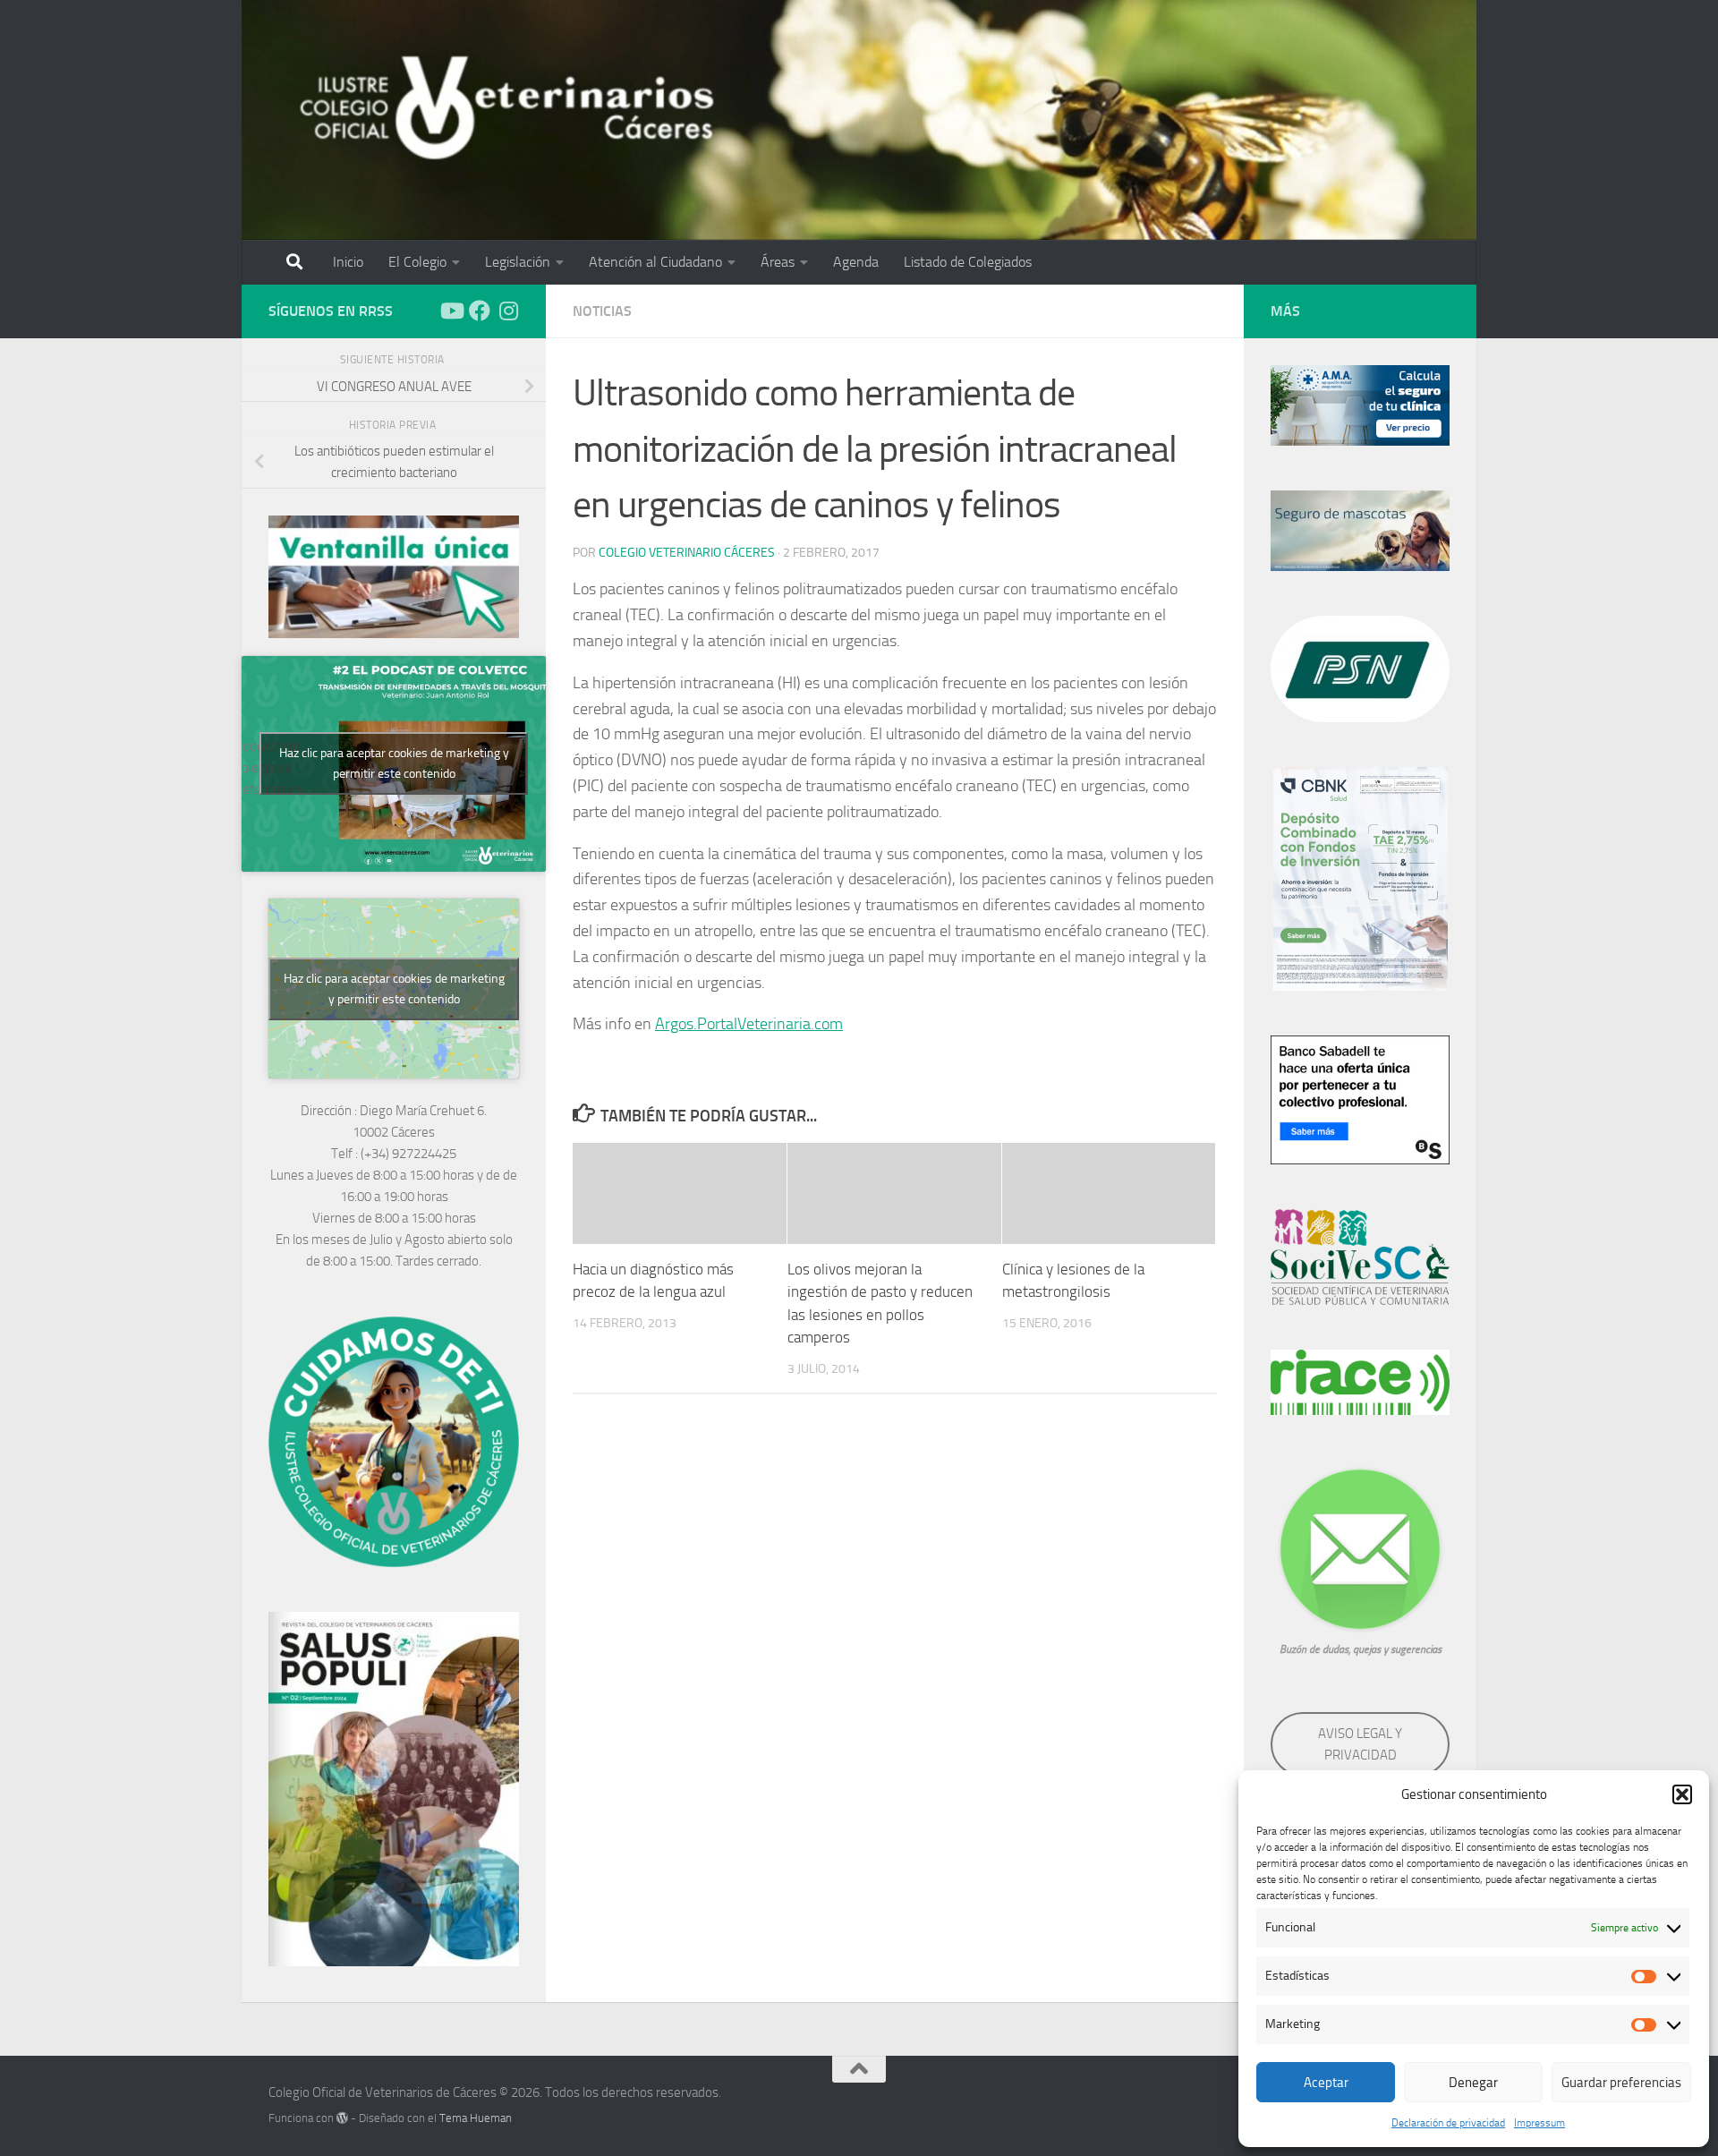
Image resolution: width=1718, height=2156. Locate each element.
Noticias (602, 311)
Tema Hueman (476, 2118)
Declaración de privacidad (1448, 2123)
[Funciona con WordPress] (342, 2118)
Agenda (856, 262)
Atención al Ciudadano (655, 262)
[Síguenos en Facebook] (480, 311)
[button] (1682, 1794)
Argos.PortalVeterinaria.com (749, 1024)
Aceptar (1326, 2083)
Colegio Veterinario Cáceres (687, 553)
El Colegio (417, 262)
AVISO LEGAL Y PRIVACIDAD (1360, 1744)
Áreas (778, 262)
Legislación (518, 262)
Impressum (1539, 2123)
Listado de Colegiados (968, 262)
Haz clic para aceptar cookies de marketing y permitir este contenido (394, 763)
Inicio (348, 262)
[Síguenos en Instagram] (508, 311)
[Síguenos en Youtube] (451, 311)
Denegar (1473, 2083)
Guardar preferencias (1621, 2083)
